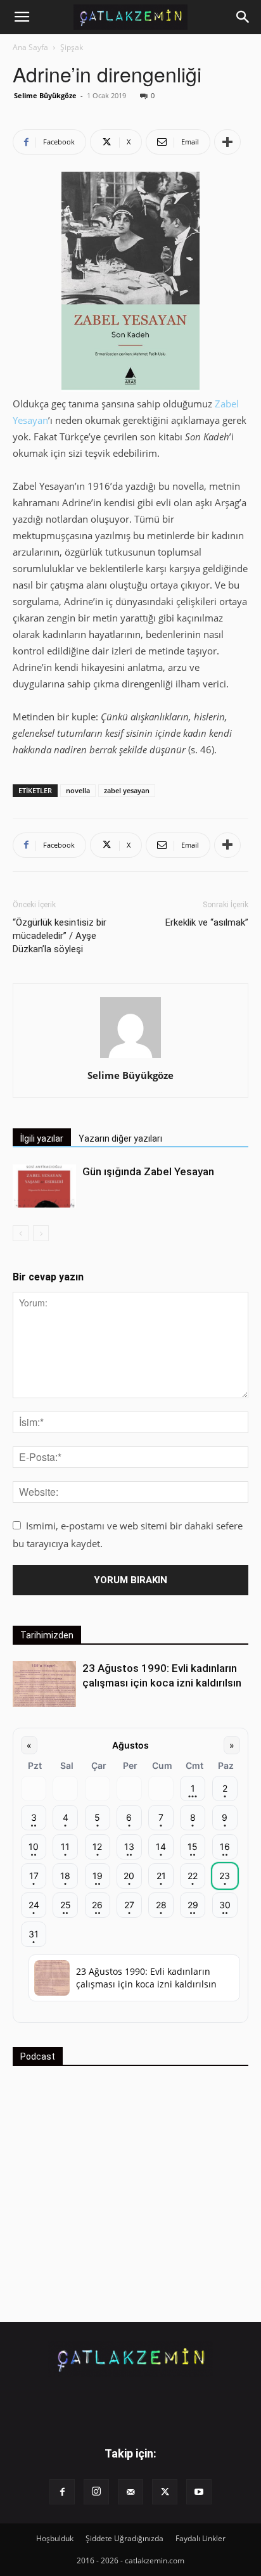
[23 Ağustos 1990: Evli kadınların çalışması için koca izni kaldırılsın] (44, 1684)
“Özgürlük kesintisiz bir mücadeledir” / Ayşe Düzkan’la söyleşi (60, 936)
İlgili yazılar (42, 1138)
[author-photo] (130, 1057)
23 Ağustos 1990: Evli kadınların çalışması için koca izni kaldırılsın (146, 1978)
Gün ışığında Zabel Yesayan (148, 1171)
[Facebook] (62, 2492)
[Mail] (130, 2492)
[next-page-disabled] (41, 1233)
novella (78, 790)
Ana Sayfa (30, 47)
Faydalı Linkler (201, 2538)
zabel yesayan (127, 790)
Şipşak (72, 47)
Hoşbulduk (55, 2538)
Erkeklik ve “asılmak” (207, 922)
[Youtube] (199, 2492)
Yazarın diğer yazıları (120, 1138)
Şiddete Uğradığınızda (124, 2538)
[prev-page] (21, 1233)
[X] (165, 2492)
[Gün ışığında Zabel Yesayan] (44, 1186)
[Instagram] (96, 2492)
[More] (227, 142)
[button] (22, 17)
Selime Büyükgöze (45, 95)
